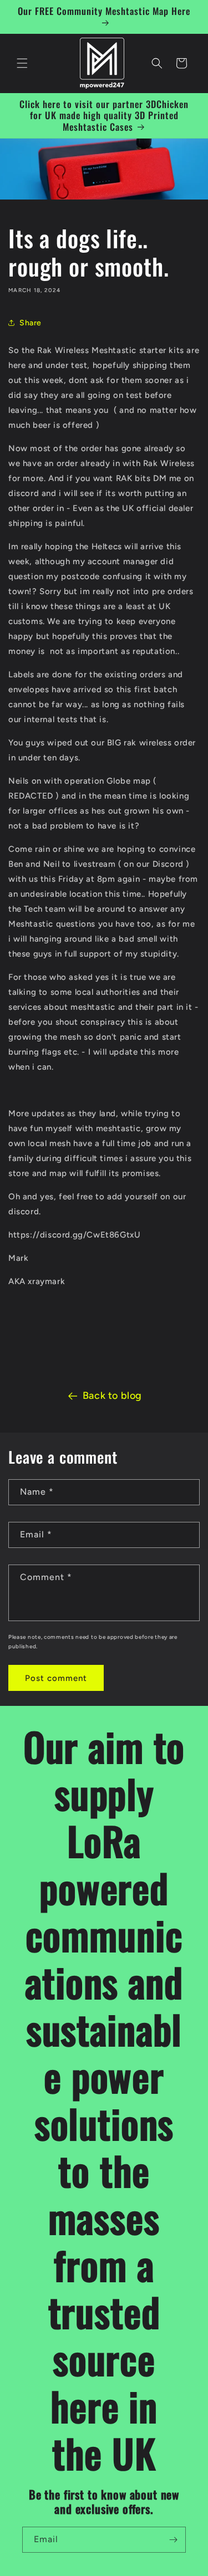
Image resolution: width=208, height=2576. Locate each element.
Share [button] (31, 323)
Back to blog (112, 1396)
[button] (22, 63)
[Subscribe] (173, 2540)
